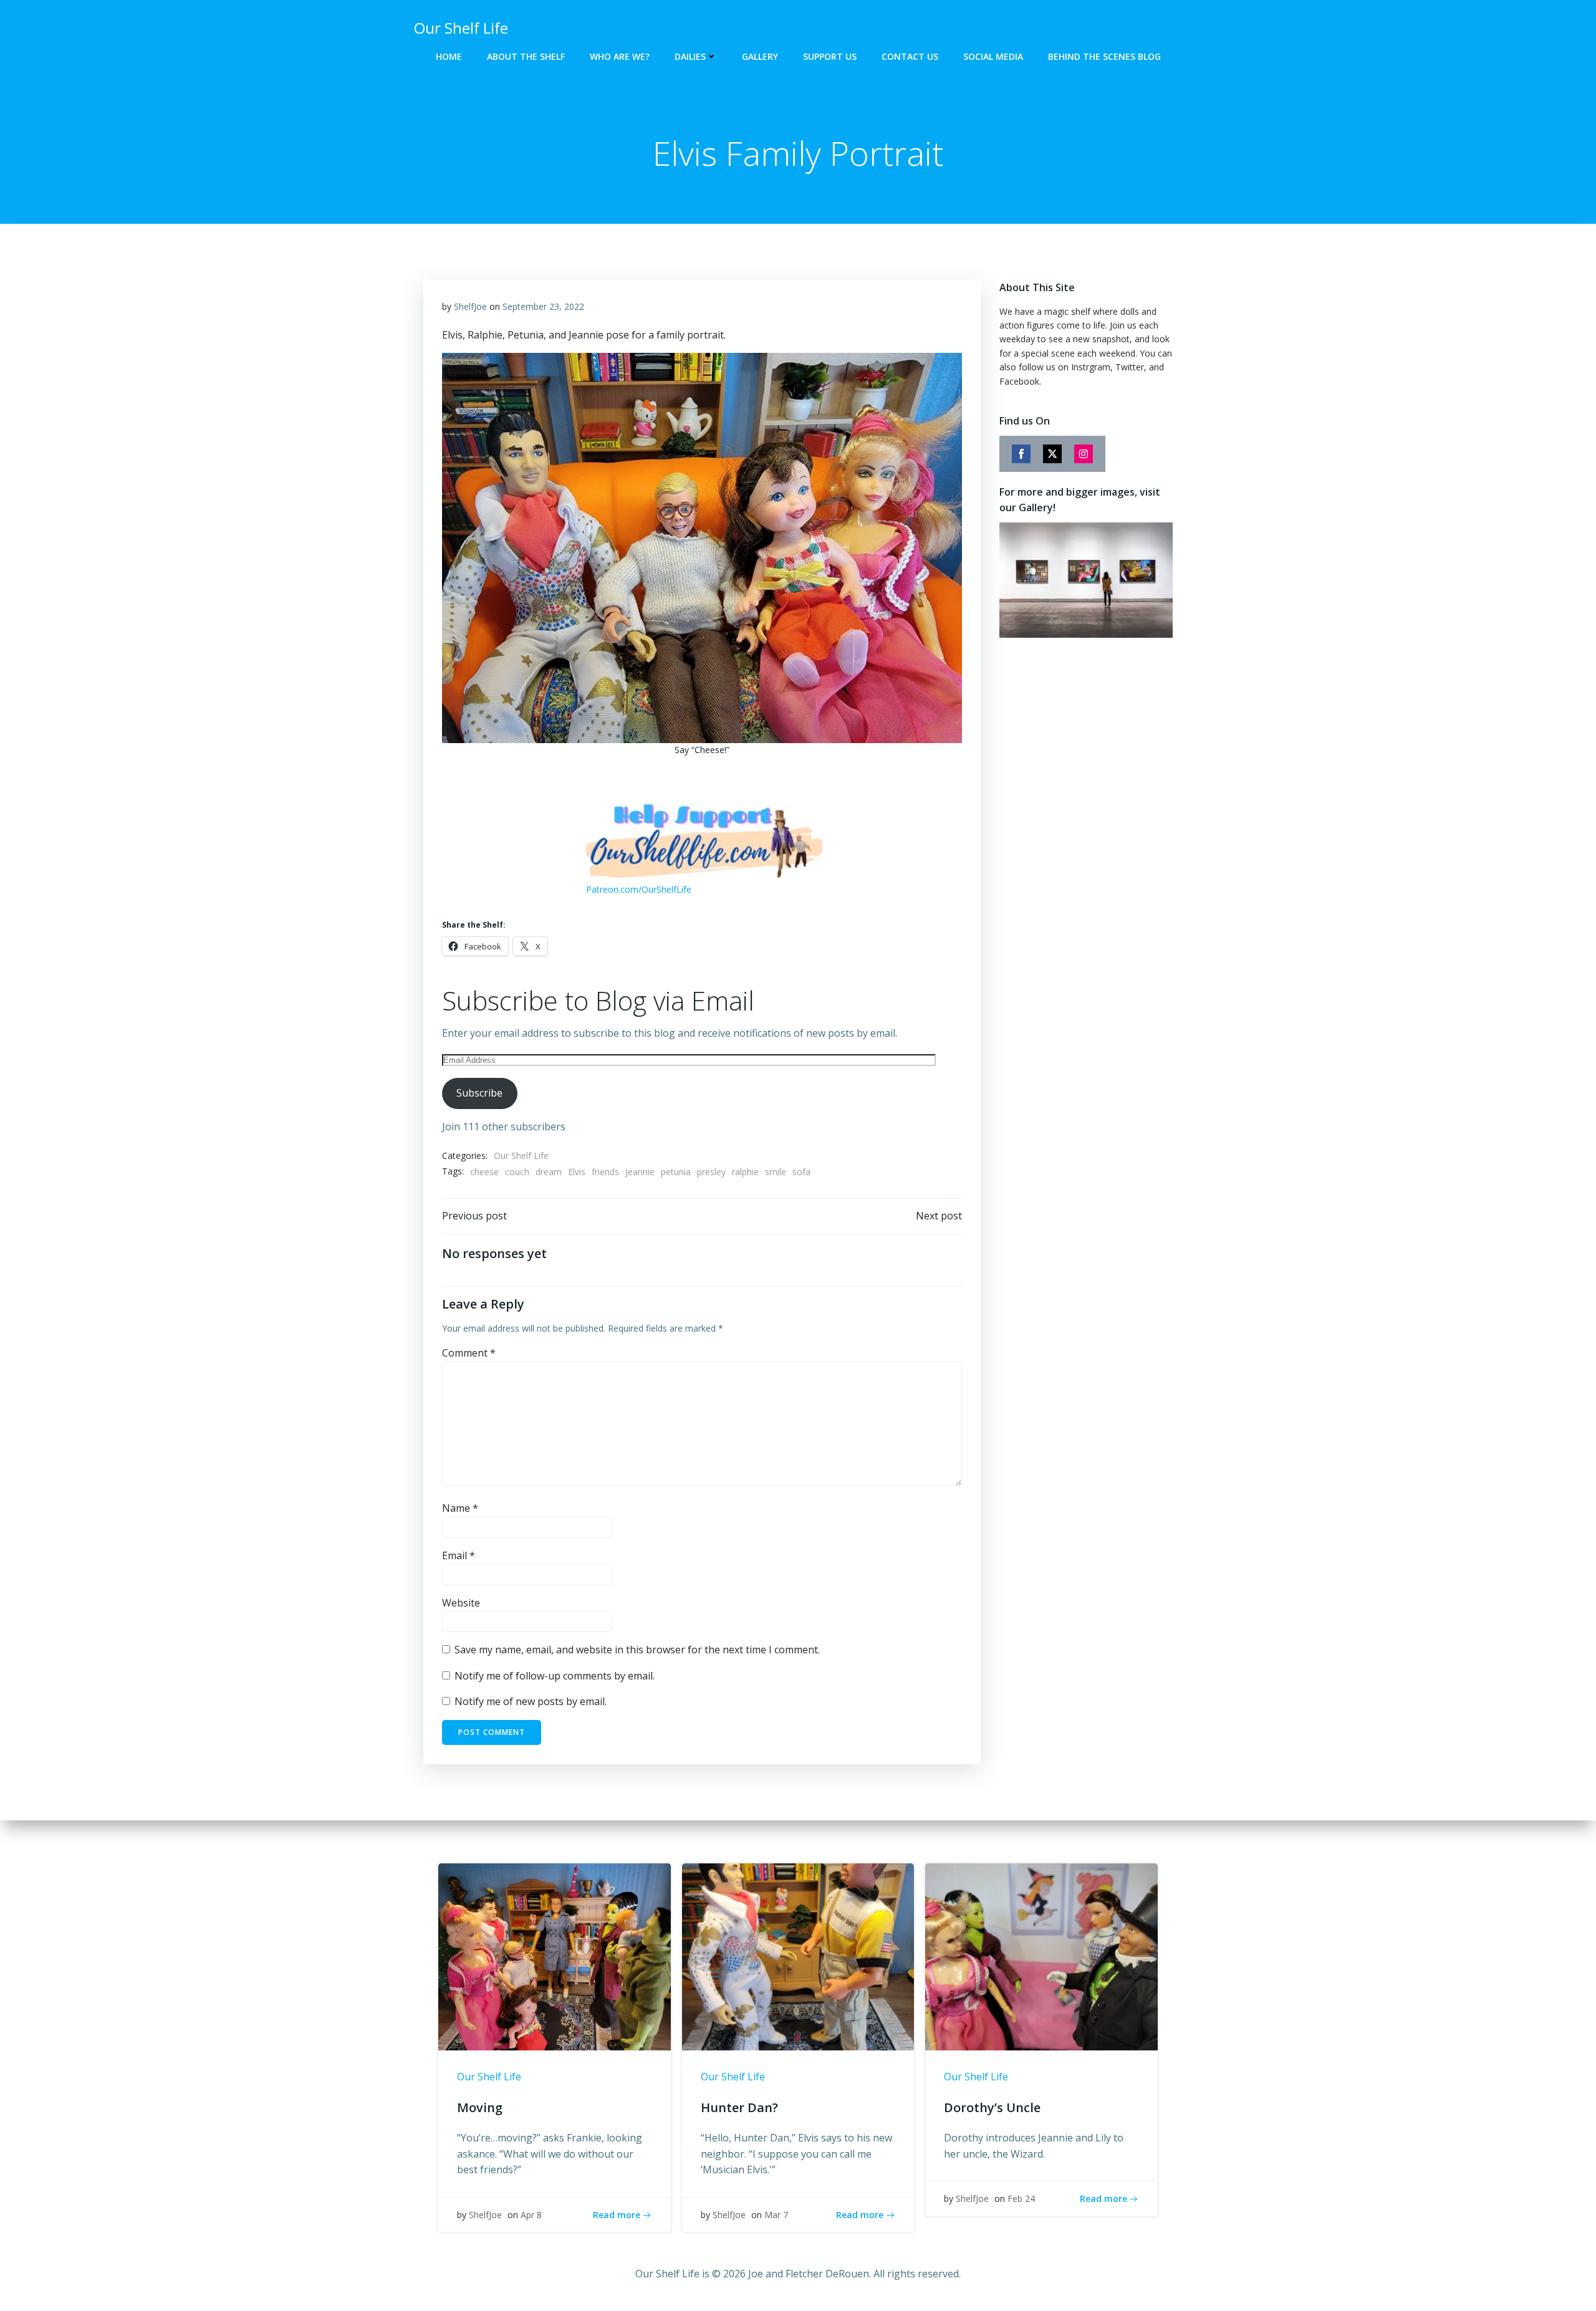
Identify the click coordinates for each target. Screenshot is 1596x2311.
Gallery (760, 56)
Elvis (577, 1172)
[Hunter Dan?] (798, 1956)
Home (449, 56)
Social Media (993, 56)
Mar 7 (776, 2215)
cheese (484, 1172)
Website (461, 1603)
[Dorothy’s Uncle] (1041, 1956)
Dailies (690, 56)
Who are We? (620, 56)
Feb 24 (1021, 2198)
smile (776, 1172)
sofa (801, 1172)
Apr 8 (531, 2215)
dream (549, 1172)
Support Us (830, 56)
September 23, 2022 (543, 306)
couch (517, 1172)
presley (711, 1172)
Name (460, 1508)
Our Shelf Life (521, 1155)
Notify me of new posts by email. (531, 1701)
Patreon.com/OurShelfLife (639, 889)
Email (459, 1555)
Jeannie (640, 1172)
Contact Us (910, 56)
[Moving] (555, 1956)
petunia (676, 1172)
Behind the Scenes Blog (1104, 56)
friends (605, 1172)
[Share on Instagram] (1084, 454)
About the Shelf (526, 56)
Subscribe (479, 1093)
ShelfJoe (470, 306)
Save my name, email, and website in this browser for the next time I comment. (637, 1650)
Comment (469, 1353)
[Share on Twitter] (1052, 454)
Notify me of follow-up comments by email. (555, 1676)
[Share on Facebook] (1021, 454)
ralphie (745, 1172)
